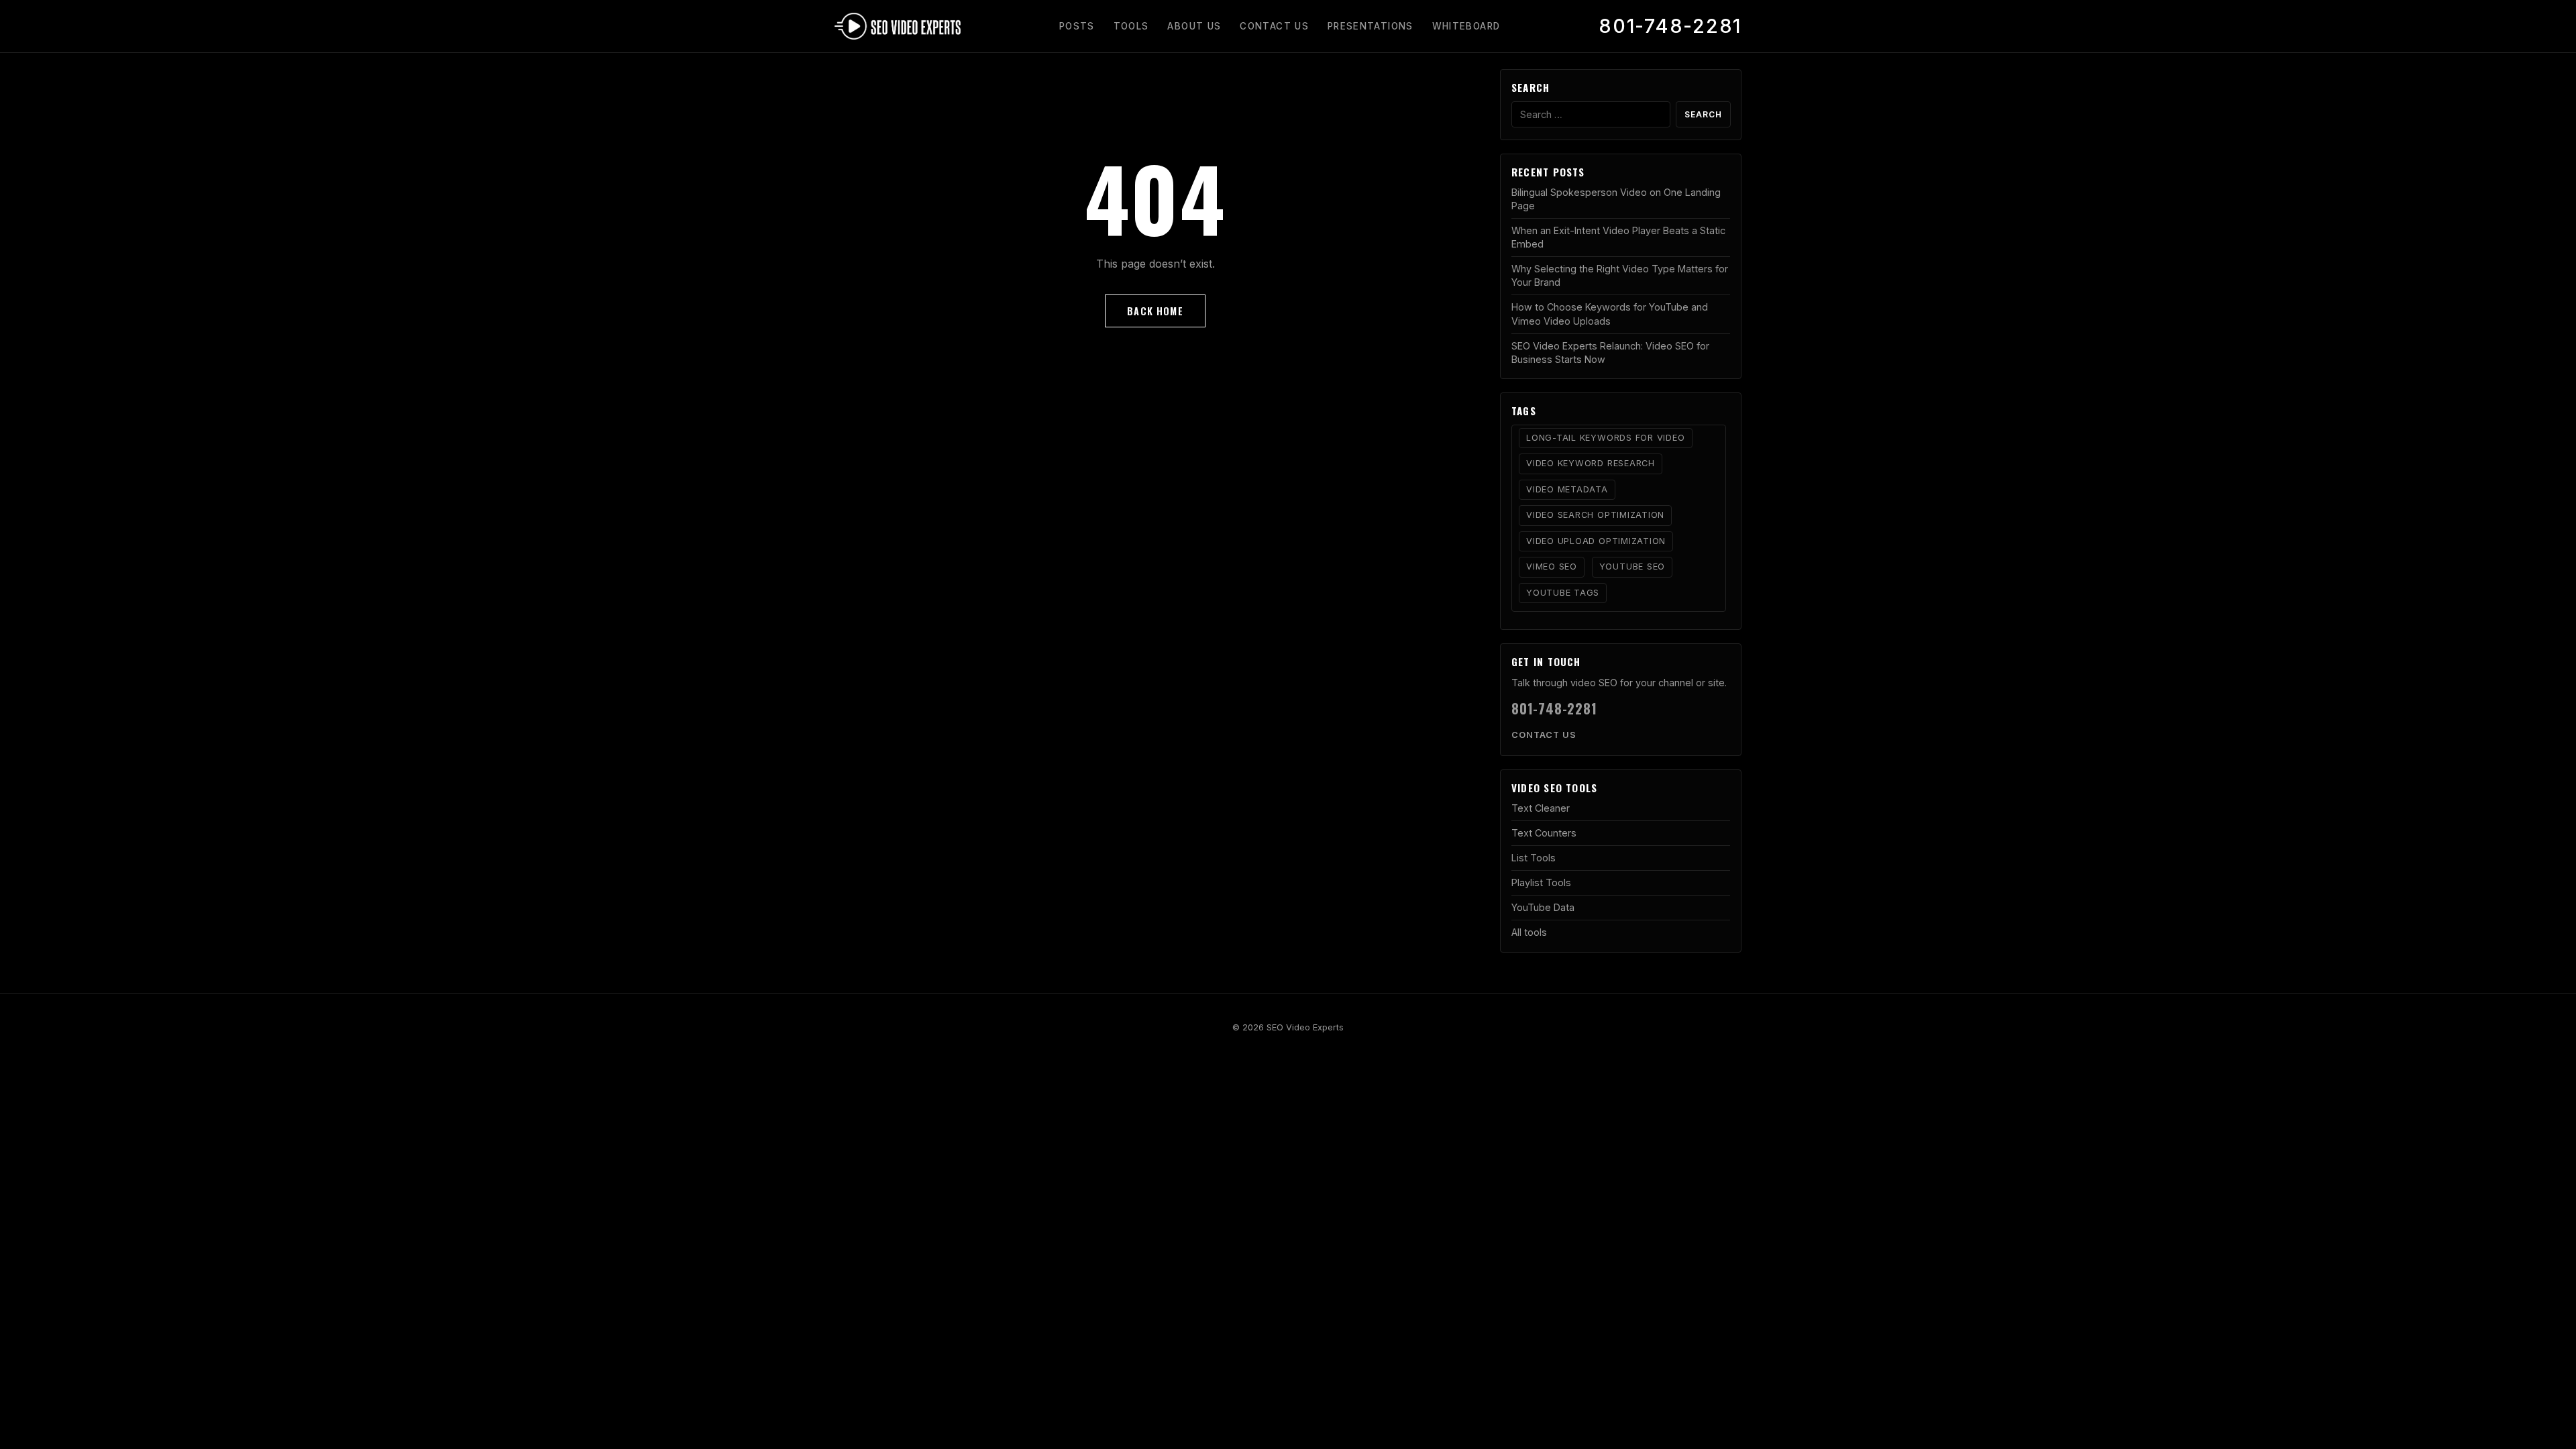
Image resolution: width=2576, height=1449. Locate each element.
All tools (1529, 932)
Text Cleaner (1541, 808)
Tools (1131, 26)
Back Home (1155, 311)
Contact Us (1274, 26)
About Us (1194, 26)
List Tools (1534, 858)
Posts (1077, 26)
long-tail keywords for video (1606, 438)
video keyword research (1591, 463)
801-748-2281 (1670, 26)
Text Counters (1544, 833)
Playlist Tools (1541, 882)
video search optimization (1595, 515)
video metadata (1567, 489)
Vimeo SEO (1552, 567)
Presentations (1371, 26)
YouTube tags (1563, 593)
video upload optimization (1596, 541)
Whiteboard (1466, 26)
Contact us (1544, 735)
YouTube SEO (1632, 567)
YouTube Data (1543, 907)
